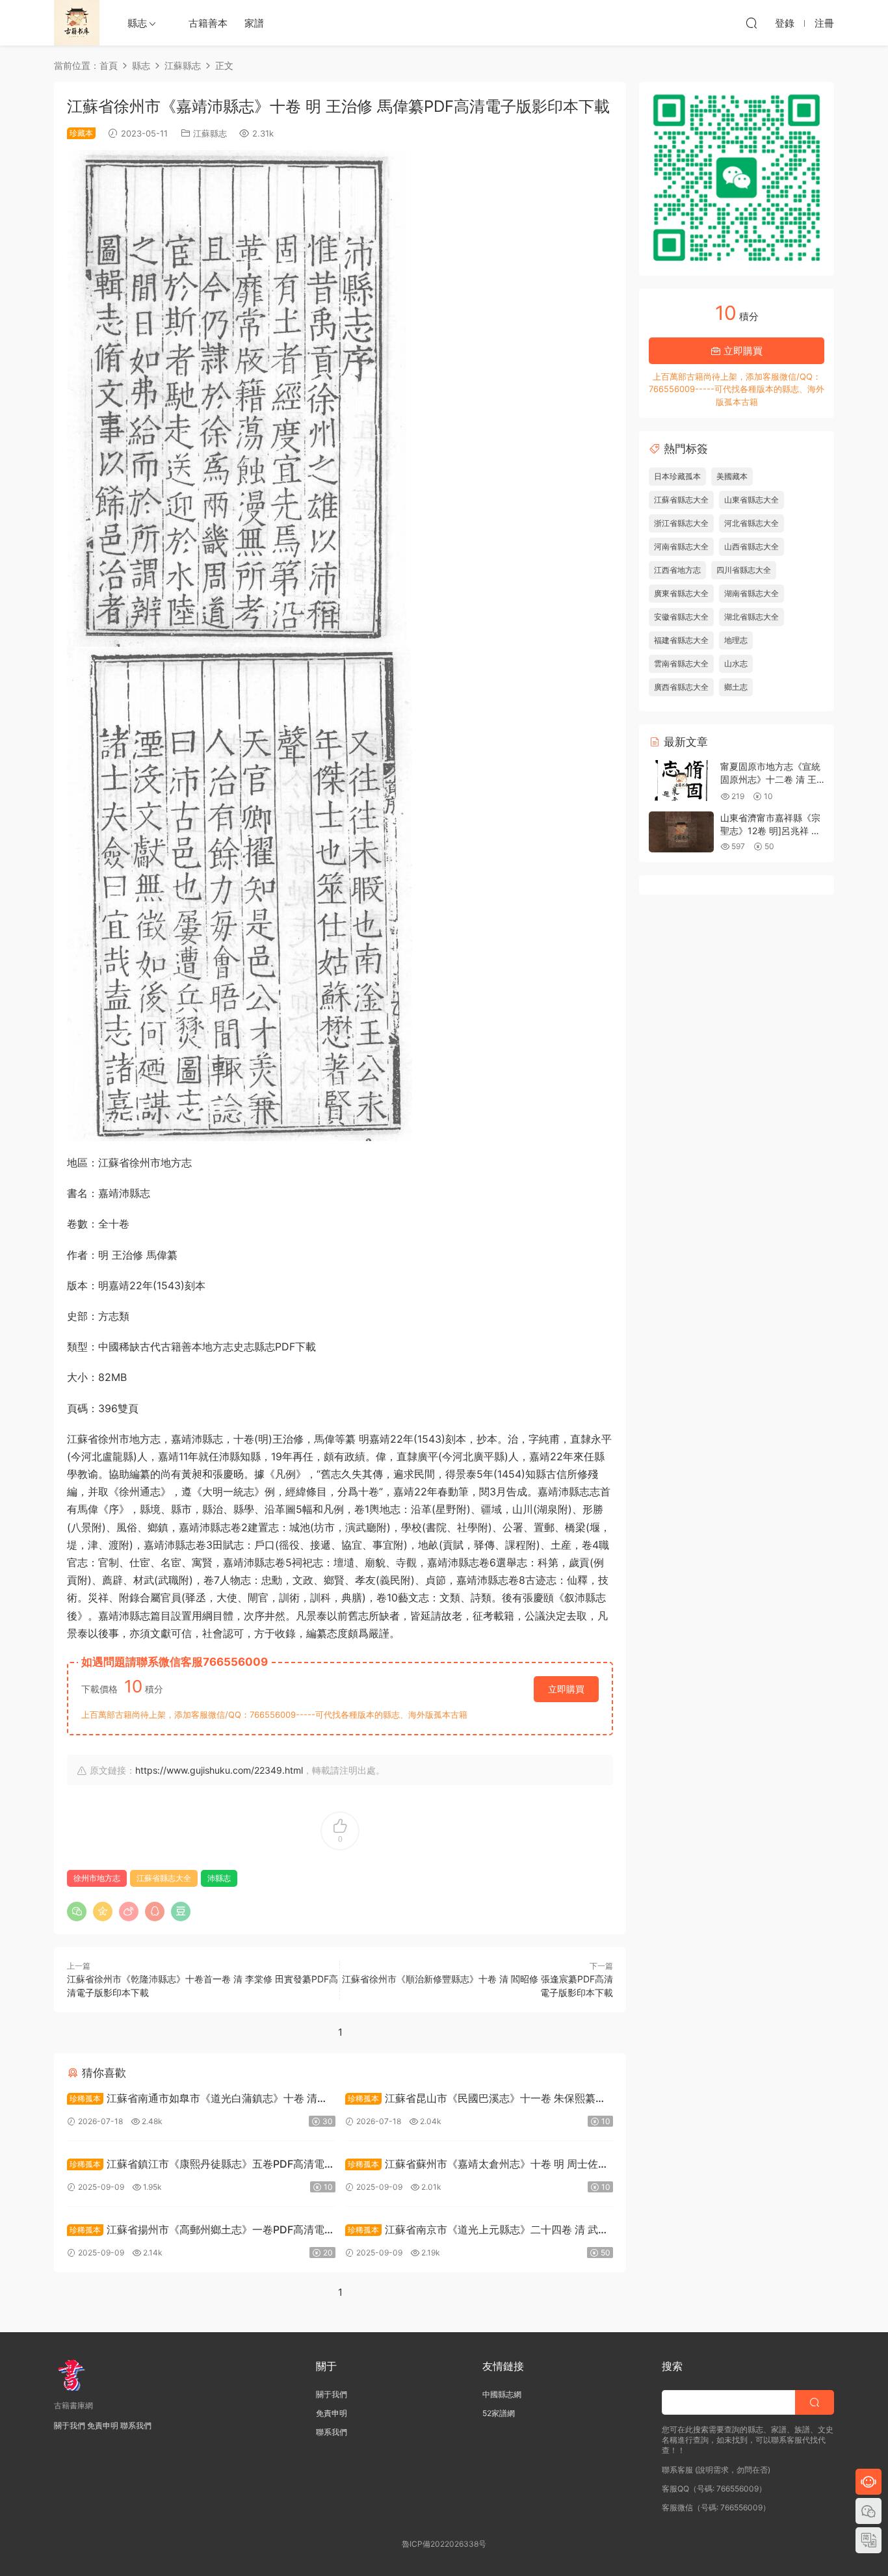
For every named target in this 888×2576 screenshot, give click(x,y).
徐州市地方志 (97, 1878)
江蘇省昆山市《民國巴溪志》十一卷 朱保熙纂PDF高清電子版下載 (470, 2100)
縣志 (137, 23)
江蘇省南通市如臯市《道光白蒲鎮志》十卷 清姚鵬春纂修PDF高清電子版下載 (197, 2100)
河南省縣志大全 (681, 546)
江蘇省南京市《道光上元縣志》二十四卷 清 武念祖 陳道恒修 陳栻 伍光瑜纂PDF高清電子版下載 (477, 2231)
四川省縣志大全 (744, 570)
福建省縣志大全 (681, 640)
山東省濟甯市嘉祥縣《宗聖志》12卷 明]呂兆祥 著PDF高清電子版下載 (770, 830)
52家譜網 (499, 2413)
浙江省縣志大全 (681, 523)
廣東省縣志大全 (681, 593)
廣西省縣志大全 (681, 687)
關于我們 (70, 2425)
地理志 (736, 640)
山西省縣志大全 (751, 546)
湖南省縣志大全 (751, 593)
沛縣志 (219, 1878)
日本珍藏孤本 (677, 476)
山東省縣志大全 (751, 500)
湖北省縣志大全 (751, 617)
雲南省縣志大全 (681, 664)
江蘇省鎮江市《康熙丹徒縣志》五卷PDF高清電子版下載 (201, 2165)
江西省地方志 (677, 570)
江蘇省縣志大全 (164, 1878)
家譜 (254, 23)
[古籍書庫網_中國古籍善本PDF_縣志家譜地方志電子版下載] (77, 23)
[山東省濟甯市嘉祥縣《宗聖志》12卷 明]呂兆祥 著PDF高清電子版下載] (681, 832)
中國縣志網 (502, 2394)
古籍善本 (208, 23)
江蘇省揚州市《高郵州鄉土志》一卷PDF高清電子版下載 (201, 2231)
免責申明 (103, 2425)
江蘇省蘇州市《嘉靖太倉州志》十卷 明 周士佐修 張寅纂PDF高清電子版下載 (477, 2165)
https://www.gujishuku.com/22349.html (219, 1770)
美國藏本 (732, 476)
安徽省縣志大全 (681, 617)
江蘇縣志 (210, 133)
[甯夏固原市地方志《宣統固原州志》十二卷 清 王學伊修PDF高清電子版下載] (681, 781)
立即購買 (566, 1689)
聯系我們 (136, 2425)
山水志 (736, 664)
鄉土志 (736, 687)
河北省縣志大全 (751, 523)
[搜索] (751, 23)
